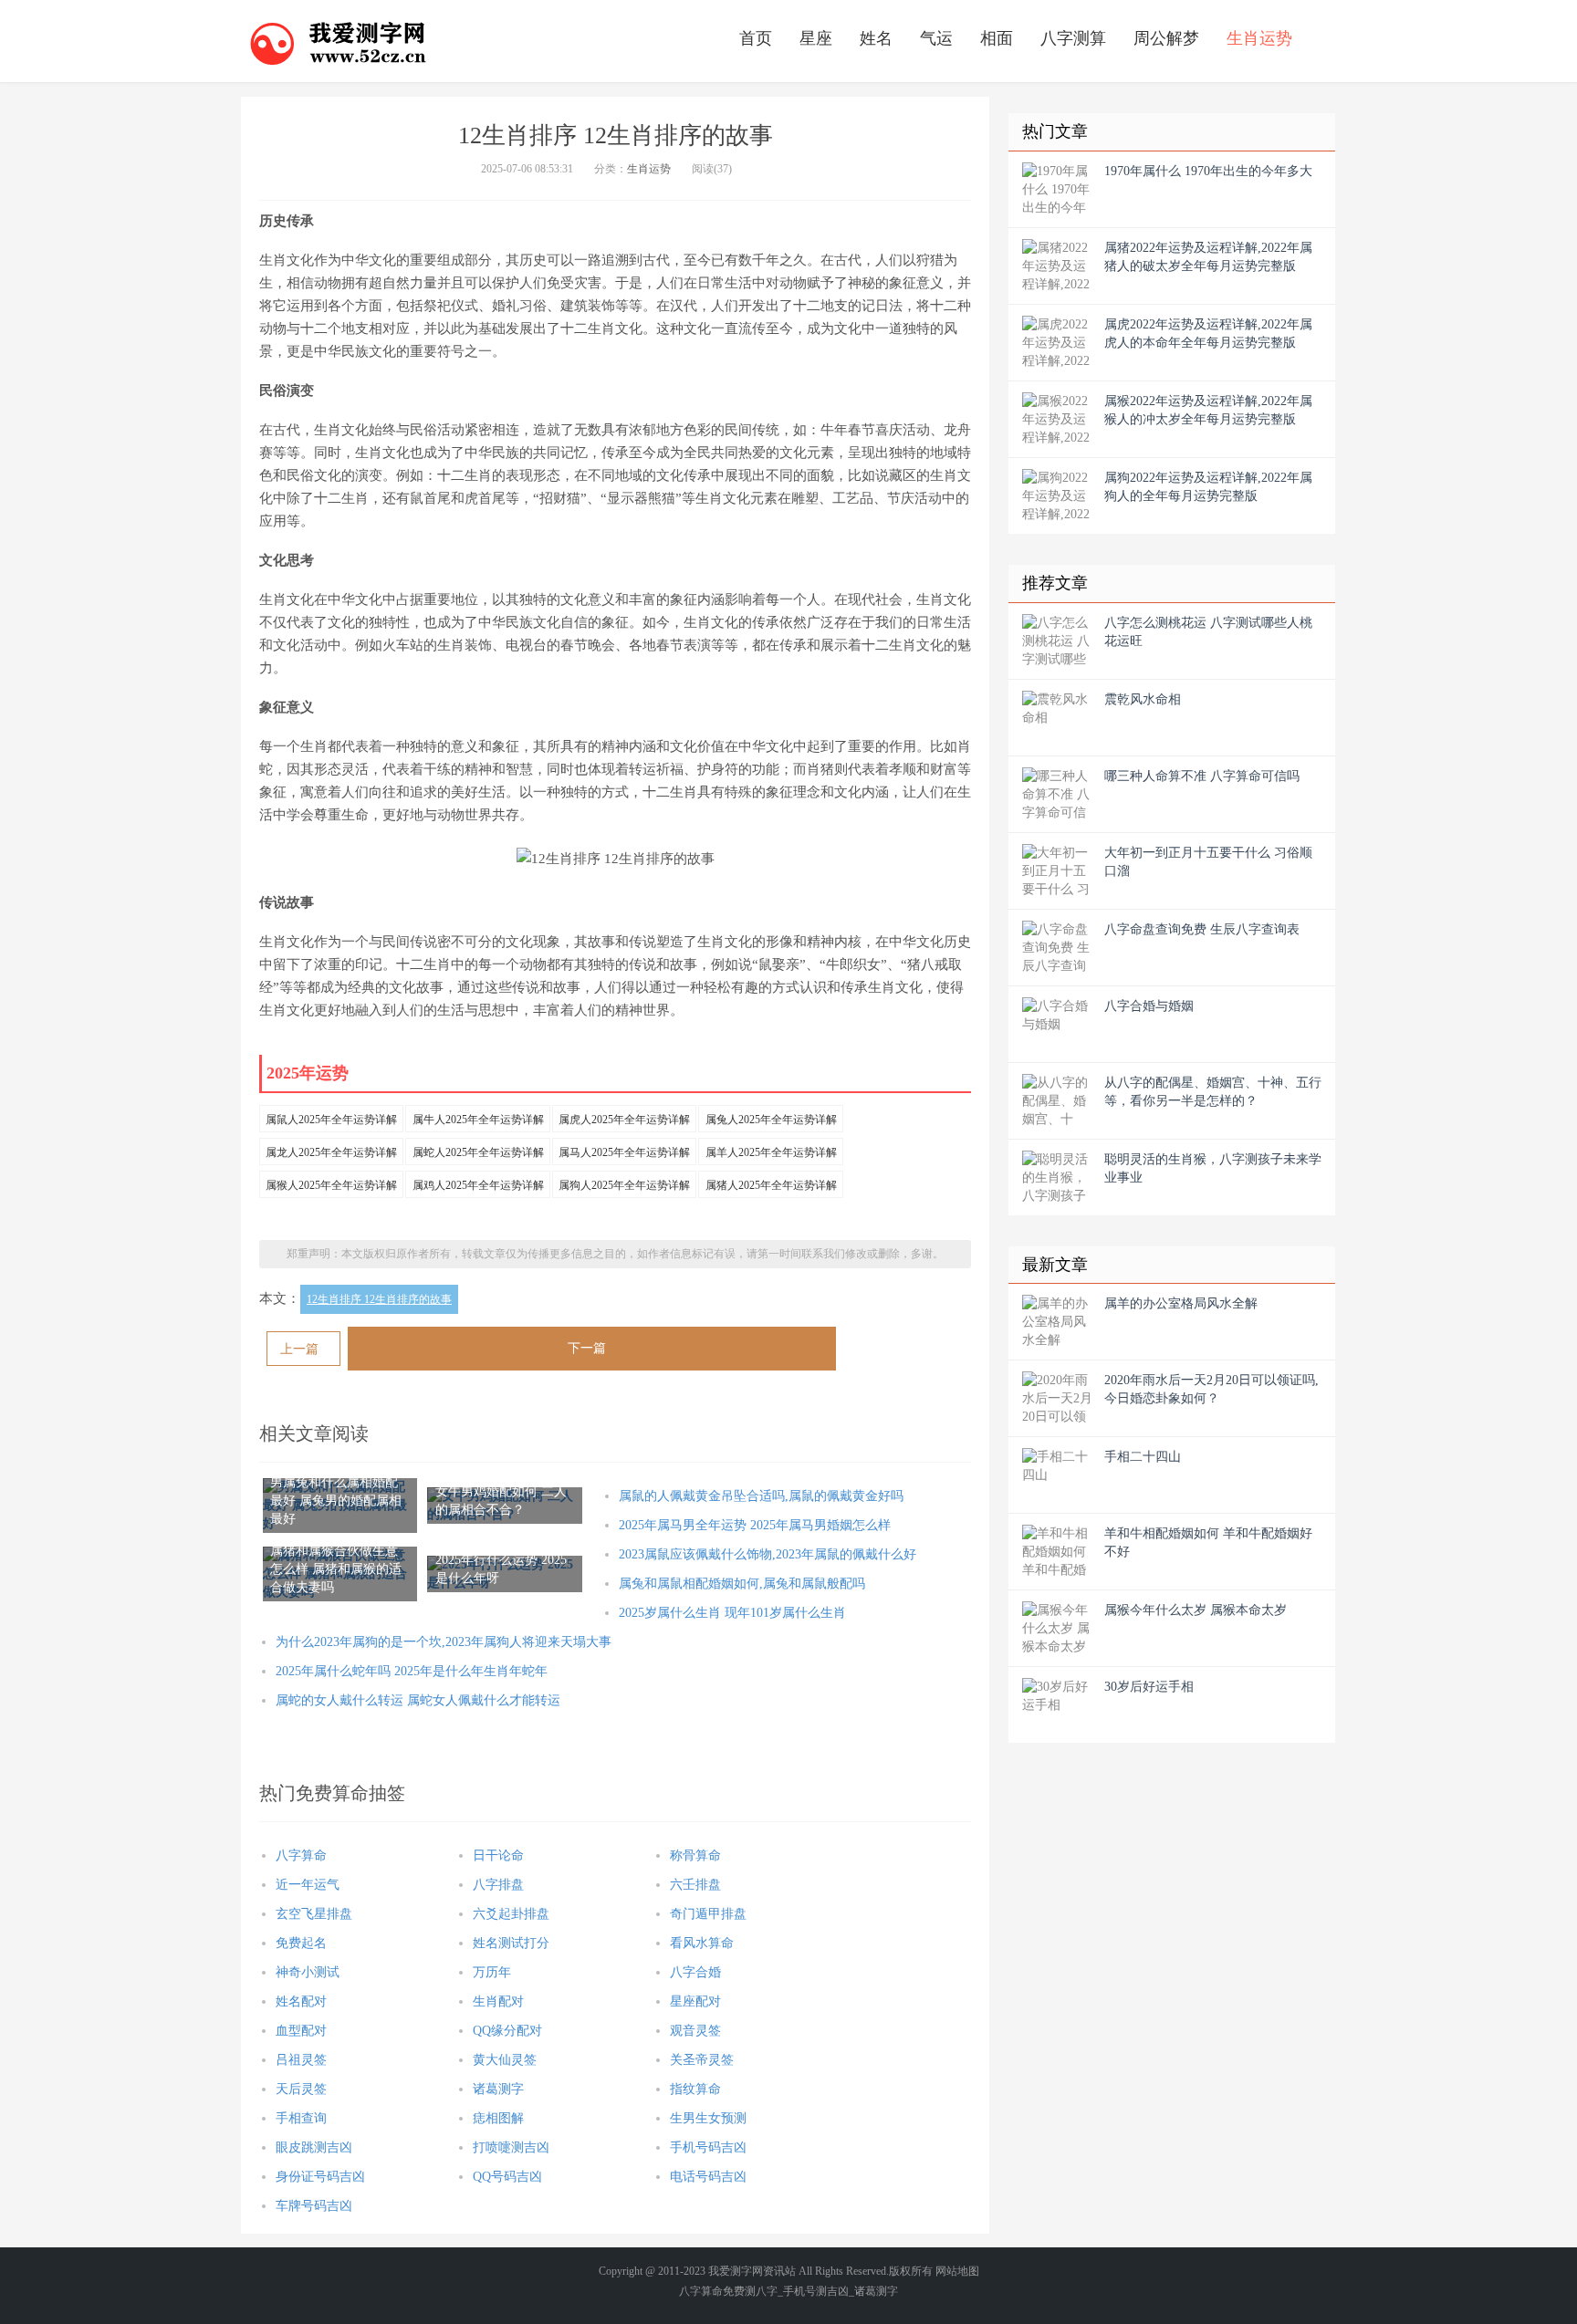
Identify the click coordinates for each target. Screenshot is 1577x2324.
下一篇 (587, 1348)
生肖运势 (1259, 38)
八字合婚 (695, 1972)
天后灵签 (301, 2089)
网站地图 (957, 2271)
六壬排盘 (695, 1885)
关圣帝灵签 (702, 2060)
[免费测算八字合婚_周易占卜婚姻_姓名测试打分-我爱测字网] (339, 41)
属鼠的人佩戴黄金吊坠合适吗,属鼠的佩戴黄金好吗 (761, 1496)
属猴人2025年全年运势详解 (331, 1185)
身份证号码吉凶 (320, 2177)
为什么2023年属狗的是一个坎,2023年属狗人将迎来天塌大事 (444, 1642)
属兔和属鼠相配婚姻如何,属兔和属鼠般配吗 (742, 1584)
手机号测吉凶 (816, 2291)
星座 (816, 38)
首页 (756, 38)
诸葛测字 (498, 2089)
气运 (936, 38)
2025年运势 (308, 1073)
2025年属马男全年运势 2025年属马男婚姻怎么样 (755, 1525)
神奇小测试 (308, 1972)
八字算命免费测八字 (728, 2291)
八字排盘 (498, 1885)
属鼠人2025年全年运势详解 (331, 1120)
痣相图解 (498, 2118)
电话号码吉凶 (708, 2177)
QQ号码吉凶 (507, 2177)
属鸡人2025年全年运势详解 (478, 1185)
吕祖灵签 (301, 2060)
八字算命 (301, 1855)
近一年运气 (308, 1885)
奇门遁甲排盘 (708, 1914)
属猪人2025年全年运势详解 (771, 1185)
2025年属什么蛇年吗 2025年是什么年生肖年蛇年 (412, 1671)
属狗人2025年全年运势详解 (624, 1185)
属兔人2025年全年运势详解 (771, 1120)
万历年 (492, 1972)
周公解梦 (1166, 38)
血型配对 (301, 2031)
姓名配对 (301, 2001)
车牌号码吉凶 (314, 2206)
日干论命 (498, 1855)
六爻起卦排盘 (511, 1914)
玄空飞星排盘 (314, 1914)
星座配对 (695, 2001)
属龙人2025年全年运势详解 (331, 1152)
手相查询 (301, 2118)
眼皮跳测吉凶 (314, 2147)
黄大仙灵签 (505, 2060)
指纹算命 (695, 2089)
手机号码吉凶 (708, 2147)
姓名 (876, 38)
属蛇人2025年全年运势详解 (478, 1152)
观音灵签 (695, 2031)
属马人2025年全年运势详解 (624, 1152)
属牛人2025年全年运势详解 (478, 1120)
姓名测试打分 (511, 1943)
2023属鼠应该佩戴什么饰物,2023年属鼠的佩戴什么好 (768, 1554)
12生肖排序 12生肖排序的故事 (379, 1299)
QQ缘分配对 (507, 2031)
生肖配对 (498, 2001)
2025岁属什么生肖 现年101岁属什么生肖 (732, 1613)
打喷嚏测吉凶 (511, 2147)
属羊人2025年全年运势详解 (771, 1152)
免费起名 (301, 1943)
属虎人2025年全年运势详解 (624, 1120)
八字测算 (1073, 38)
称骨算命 (695, 1855)
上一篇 (299, 1349)
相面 (997, 38)
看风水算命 (702, 1943)
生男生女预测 (708, 2118)
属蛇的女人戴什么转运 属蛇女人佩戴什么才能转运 (418, 1700)
